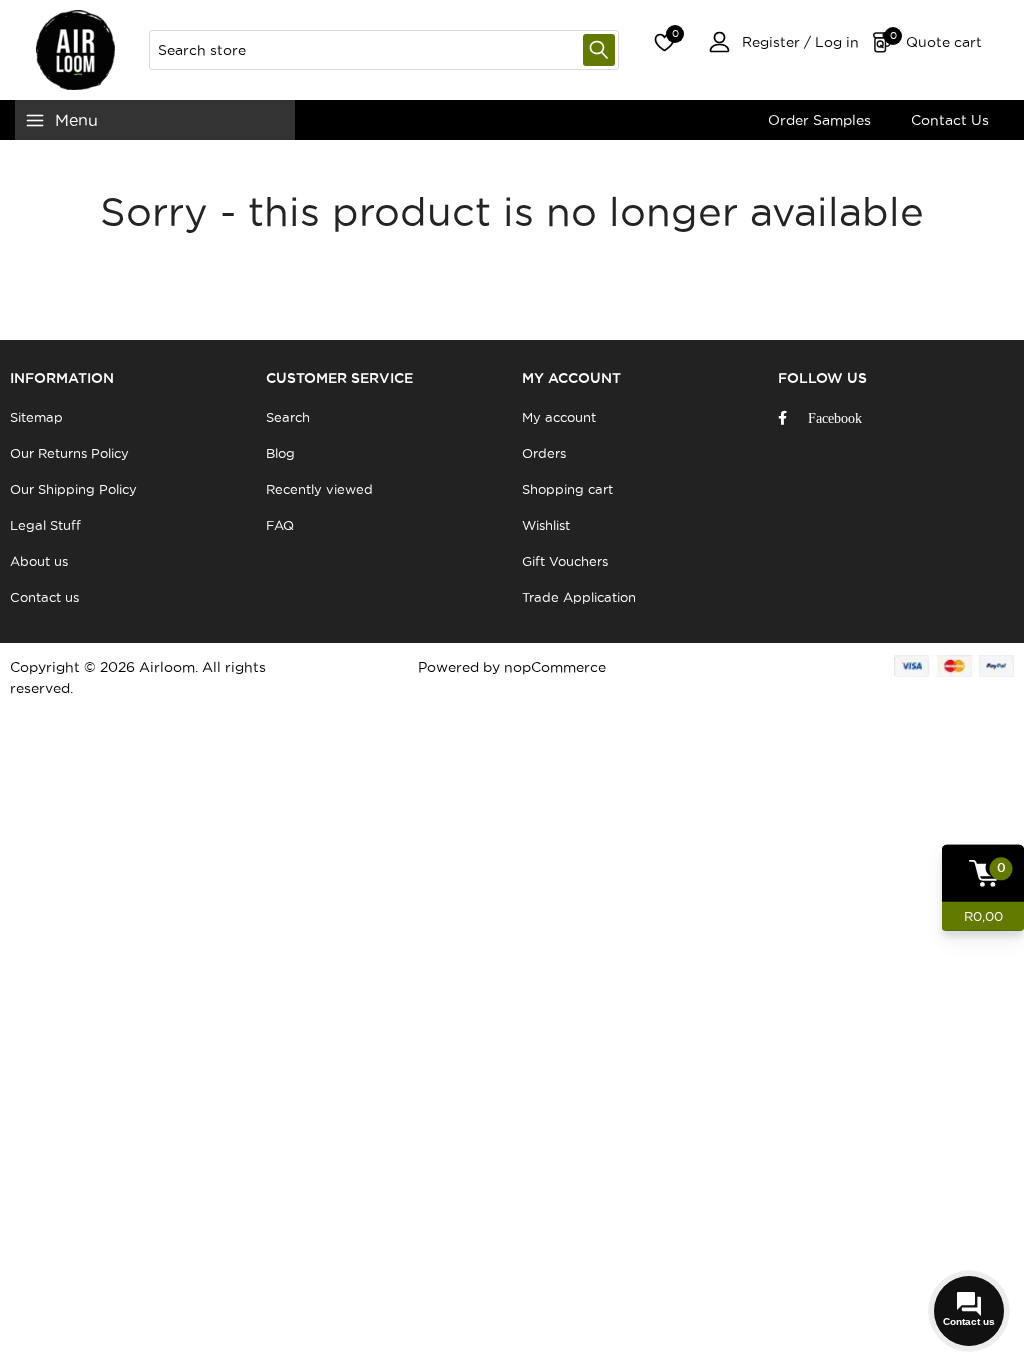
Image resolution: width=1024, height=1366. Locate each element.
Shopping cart (567, 489)
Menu (76, 120)
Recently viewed (319, 489)
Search (599, 50)
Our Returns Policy (69, 453)
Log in (835, 42)
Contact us (44, 597)
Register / (776, 42)
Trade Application (579, 597)
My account (559, 417)
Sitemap (36, 417)
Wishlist (546, 525)
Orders (544, 453)
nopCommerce (555, 667)
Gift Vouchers (565, 561)
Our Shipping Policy (73, 489)
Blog (280, 453)
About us (39, 561)
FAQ (280, 525)
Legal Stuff (45, 525)
